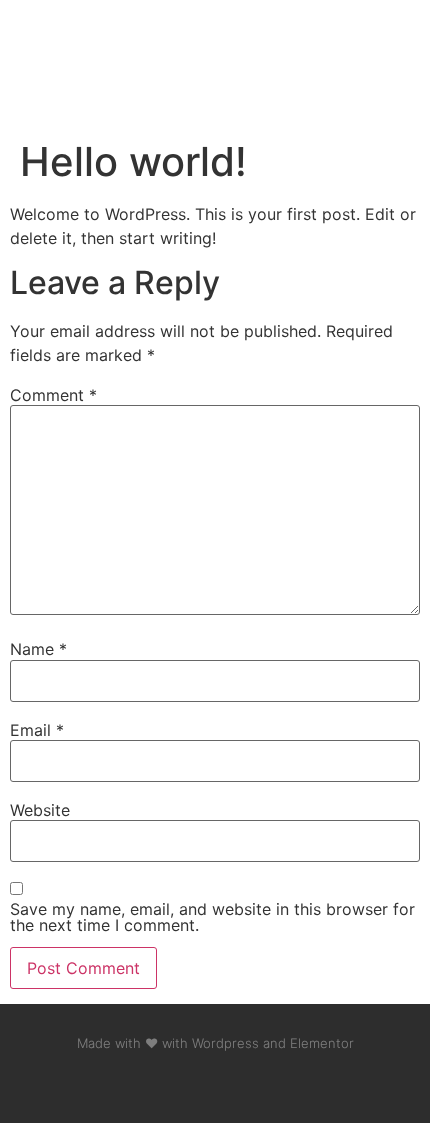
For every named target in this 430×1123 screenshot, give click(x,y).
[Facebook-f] (152, 1083)
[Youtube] (236, 1083)
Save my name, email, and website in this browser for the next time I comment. (212, 917)
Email (37, 730)
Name (38, 649)
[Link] (278, 1083)
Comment (53, 395)
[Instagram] (194, 1083)
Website (40, 810)
